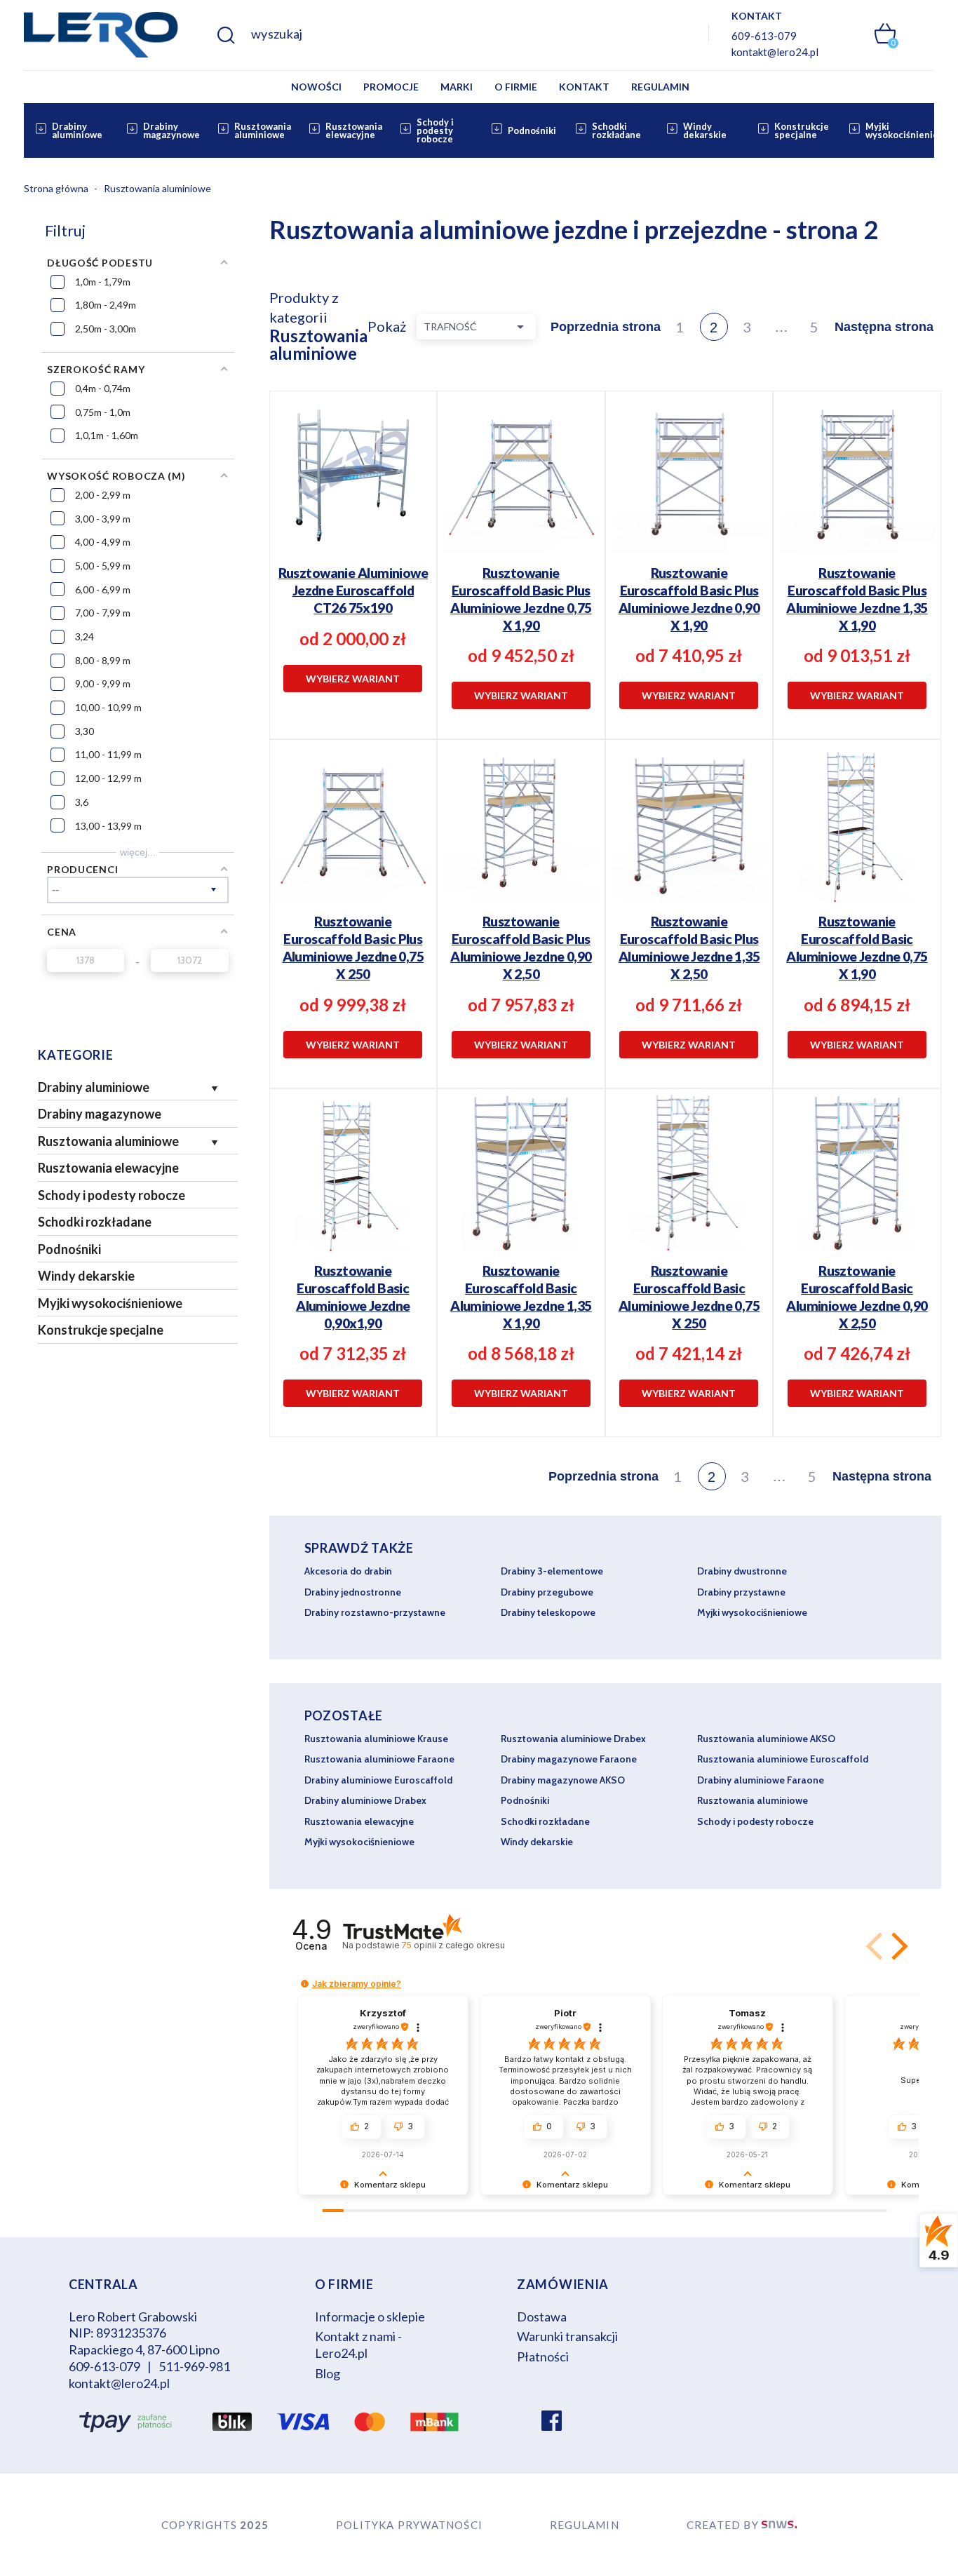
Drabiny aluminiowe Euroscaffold (378, 1780)
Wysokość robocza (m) (116, 476)
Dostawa (542, 2317)
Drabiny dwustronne (742, 1571)
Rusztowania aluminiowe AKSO (766, 1739)
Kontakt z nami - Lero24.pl (358, 2345)
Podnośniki (532, 130)
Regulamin (660, 87)
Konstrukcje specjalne (802, 130)
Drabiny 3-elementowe (552, 1571)
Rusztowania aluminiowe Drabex (573, 1739)
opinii (453, 1945)
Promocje (391, 87)
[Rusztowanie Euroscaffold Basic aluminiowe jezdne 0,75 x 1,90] (857, 905)
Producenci (82, 869)
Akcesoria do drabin (348, 1571)
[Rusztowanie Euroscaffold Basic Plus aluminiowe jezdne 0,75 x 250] (353, 905)
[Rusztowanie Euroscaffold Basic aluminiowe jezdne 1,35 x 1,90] (521, 1254)
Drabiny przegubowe (547, 1592)
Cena (62, 932)
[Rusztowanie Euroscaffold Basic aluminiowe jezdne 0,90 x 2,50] (857, 1254)
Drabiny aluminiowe (77, 130)
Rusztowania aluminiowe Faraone (379, 1759)
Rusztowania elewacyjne (354, 130)
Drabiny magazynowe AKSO (563, 1780)
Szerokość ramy (96, 369)
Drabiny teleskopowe (548, 1612)
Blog (328, 2373)
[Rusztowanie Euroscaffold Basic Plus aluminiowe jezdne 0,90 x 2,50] (521, 905)
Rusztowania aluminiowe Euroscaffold (783, 1759)
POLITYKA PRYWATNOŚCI (409, 2525)
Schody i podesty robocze (435, 130)
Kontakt (584, 87)
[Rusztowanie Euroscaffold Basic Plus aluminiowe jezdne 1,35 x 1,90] (857, 557)
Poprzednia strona (606, 327)
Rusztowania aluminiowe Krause (376, 1739)
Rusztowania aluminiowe (263, 130)
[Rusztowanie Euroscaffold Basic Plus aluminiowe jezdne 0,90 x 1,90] (689, 557)
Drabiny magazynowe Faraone (569, 1759)
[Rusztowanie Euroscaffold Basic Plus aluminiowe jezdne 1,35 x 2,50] (689, 905)
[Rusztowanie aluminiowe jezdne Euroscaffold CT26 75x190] (353, 548)
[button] (897, 1946)
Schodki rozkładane (616, 130)
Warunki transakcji (567, 2336)
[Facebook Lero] (552, 2422)
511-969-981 (194, 2366)
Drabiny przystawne (741, 1592)
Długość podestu (100, 263)
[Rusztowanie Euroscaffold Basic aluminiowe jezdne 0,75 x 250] (689, 1254)
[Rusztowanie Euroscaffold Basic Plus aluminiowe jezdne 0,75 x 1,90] (521, 557)
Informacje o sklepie (370, 2317)
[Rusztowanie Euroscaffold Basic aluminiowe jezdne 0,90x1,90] (353, 1254)
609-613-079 (764, 36)
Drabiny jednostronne (353, 1592)
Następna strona (884, 327)
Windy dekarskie (705, 130)
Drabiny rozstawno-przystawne (375, 1612)
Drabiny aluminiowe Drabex (365, 1800)
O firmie (516, 87)
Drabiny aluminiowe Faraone (761, 1780)
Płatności (543, 2356)
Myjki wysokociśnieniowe (908, 130)
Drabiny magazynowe (171, 130)
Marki (457, 87)
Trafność (476, 327)
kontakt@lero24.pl (775, 52)
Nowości (316, 87)
